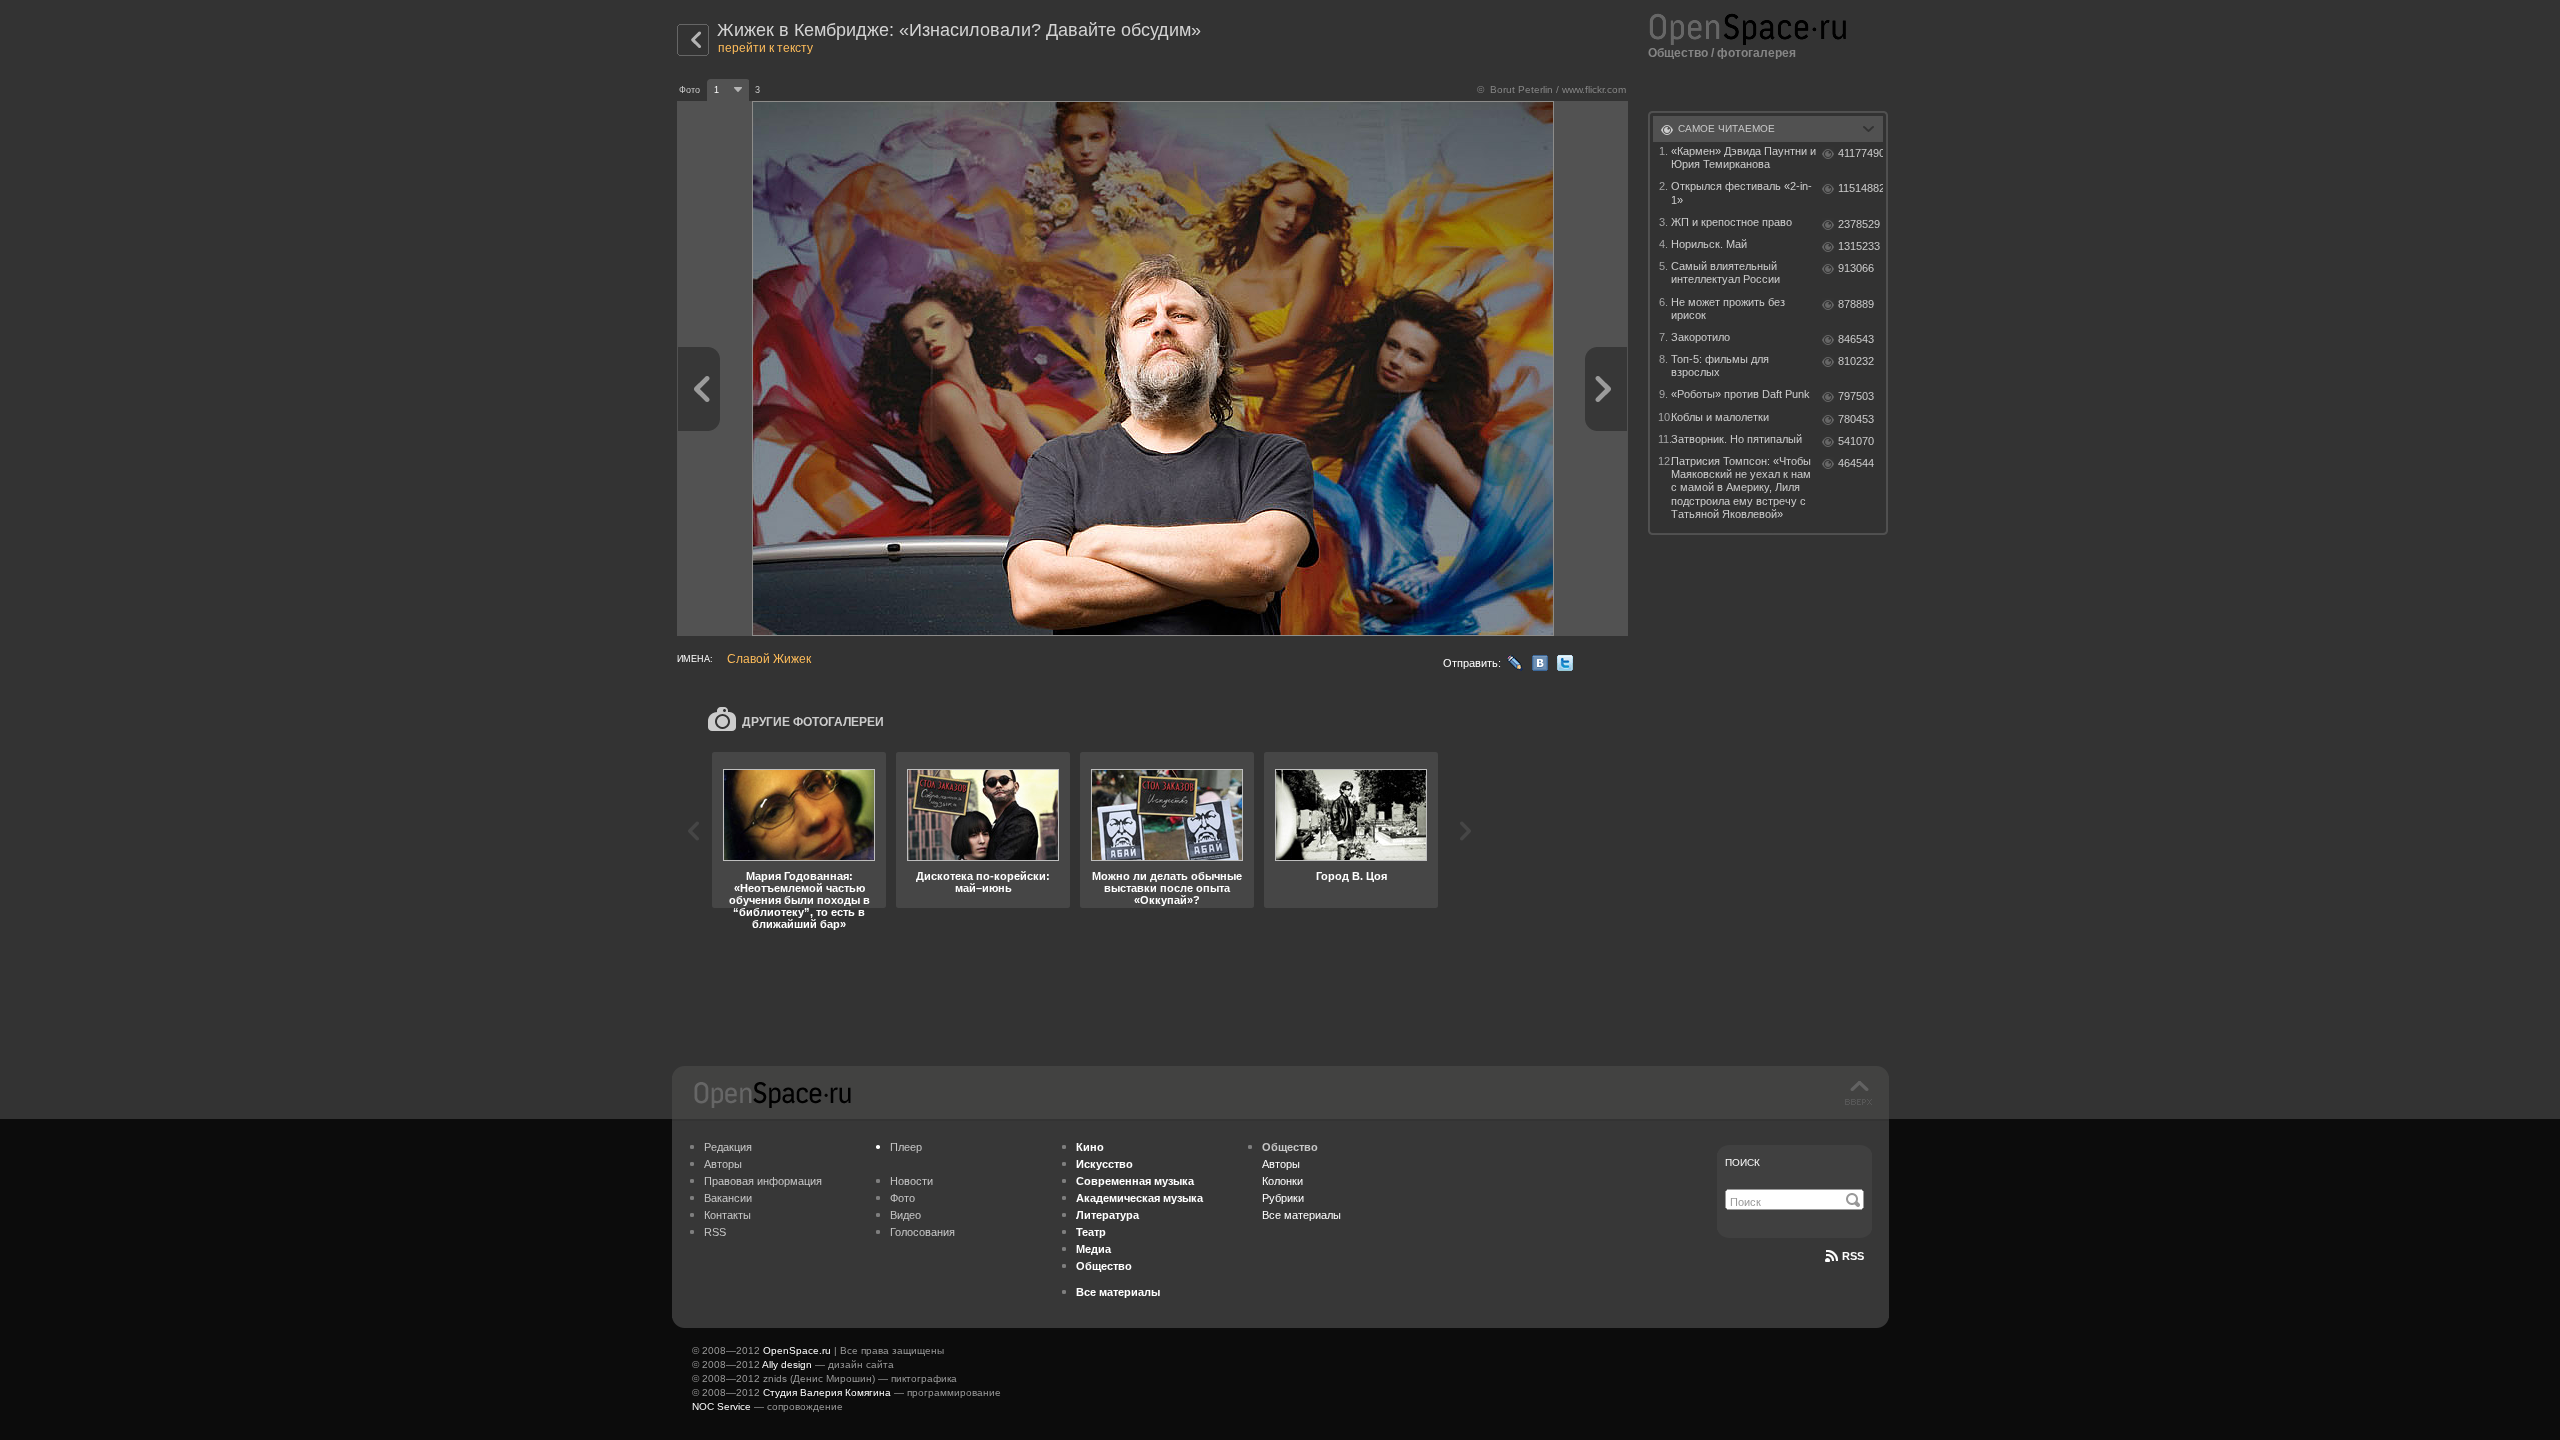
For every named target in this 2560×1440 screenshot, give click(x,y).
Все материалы (1301, 1215)
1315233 (1859, 246)
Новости (911, 1181)
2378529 (1859, 224)
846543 (1856, 339)
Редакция (728, 1147)
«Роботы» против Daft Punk (1740, 394)
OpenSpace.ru (797, 1350)
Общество (1678, 53)
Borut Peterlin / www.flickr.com (1558, 89)
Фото (902, 1198)
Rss (1853, 1256)
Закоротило (1700, 337)
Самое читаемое (1726, 128)
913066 (1856, 268)
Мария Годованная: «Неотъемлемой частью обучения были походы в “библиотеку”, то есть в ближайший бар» (799, 900)
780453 (1856, 419)
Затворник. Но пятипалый (1736, 439)
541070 (1856, 441)
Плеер (906, 1147)
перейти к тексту (765, 48)
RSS (715, 1232)
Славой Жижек (769, 659)
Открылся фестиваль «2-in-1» (1741, 192)
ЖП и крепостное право (1731, 222)
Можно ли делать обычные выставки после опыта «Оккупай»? (1167, 888)
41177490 (1860, 153)
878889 (1856, 304)
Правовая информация (763, 1181)
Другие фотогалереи (813, 722)
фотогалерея (1756, 53)
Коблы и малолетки (1720, 417)
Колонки (1282, 1181)
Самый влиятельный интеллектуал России (1725, 272)
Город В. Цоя (1351, 876)
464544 (1856, 463)
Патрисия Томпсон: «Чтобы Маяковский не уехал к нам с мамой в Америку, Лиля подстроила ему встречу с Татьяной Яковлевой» (1741, 487)
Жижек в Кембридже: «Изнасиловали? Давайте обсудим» (959, 30)
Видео (905, 1215)
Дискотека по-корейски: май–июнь (983, 882)
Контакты (727, 1215)
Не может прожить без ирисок (1728, 308)
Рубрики (1283, 1198)
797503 (1856, 396)
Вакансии (728, 1198)
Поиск (1742, 1162)
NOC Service (721, 1406)
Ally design (787, 1364)
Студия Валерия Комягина (827, 1392)
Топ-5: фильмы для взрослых (1720, 365)
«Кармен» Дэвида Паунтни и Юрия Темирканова (1743, 157)
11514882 (1860, 188)
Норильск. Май (1709, 244)
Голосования (922, 1232)
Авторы (723, 1164)
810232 (1856, 361)
